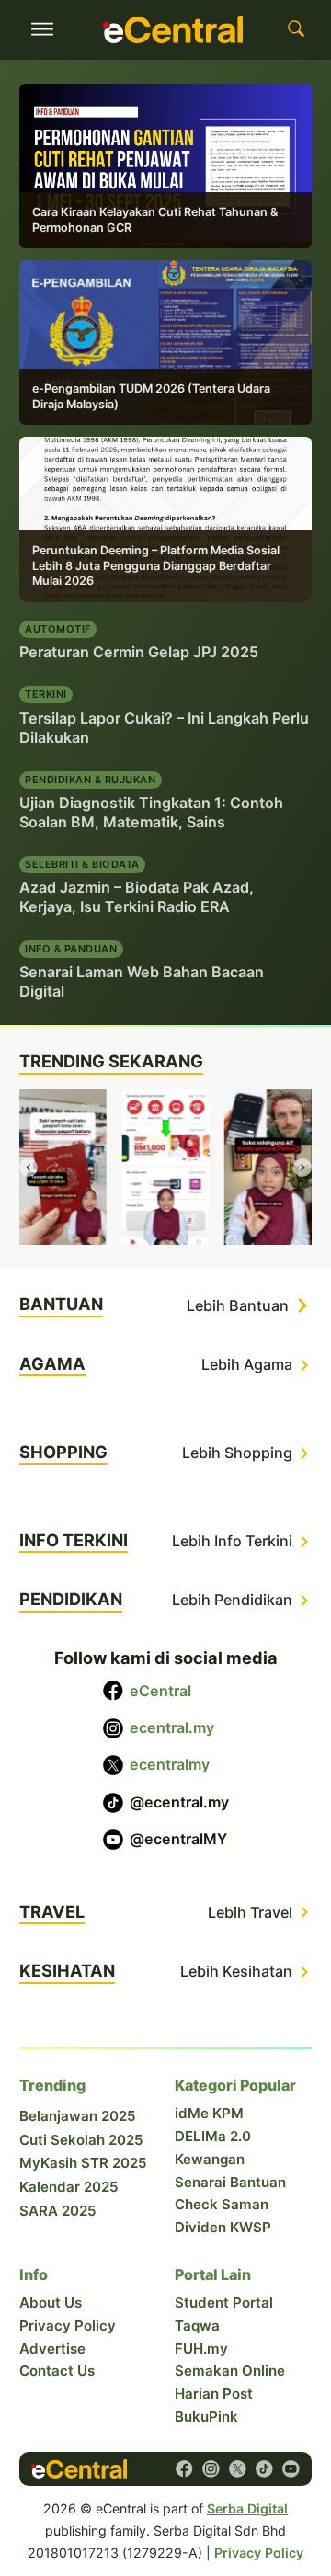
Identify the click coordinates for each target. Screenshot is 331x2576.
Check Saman (222, 2204)
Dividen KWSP (223, 2227)
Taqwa (197, 2325)
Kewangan (210, 2159)
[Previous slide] (29, 1168)
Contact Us (57, 2371)
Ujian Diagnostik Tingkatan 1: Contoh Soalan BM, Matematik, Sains (151, 812)
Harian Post (214, 2394)
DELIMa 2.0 (213, 2136)
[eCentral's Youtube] (291, 2469)
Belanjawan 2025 (78, 2116)
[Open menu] (42, 29)
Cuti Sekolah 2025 (81, 2140)
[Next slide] (302, 1168)
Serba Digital (247, 2508)
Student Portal (224, 2302)
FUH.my (201, 2348)
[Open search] (296, 29)
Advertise (52, 2348)
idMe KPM (209, 2113)
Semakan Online (230, 2371)
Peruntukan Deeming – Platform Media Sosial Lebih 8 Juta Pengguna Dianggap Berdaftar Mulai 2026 (156, 565)
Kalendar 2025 (69, 2187)
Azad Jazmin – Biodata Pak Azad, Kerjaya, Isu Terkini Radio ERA (137, 897)
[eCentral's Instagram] (211, 2469)
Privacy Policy (68, 2325)
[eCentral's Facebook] (184, 2469)
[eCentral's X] (238, 2469)
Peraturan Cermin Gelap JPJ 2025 (139, 652)
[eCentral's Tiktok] (264, 2469)
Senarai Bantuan (230, 2182)
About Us (51, 2302)
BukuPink (206, 2416)
